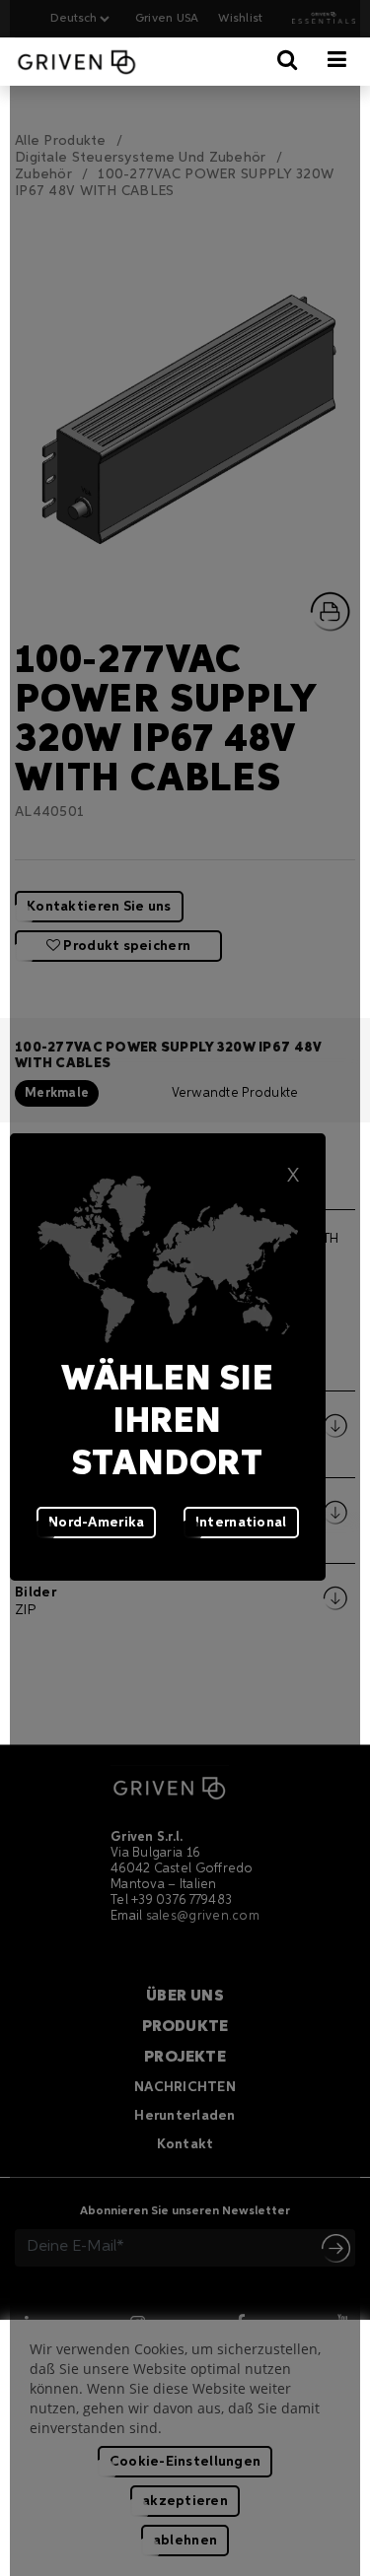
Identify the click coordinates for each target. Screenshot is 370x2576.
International (241, 1523)
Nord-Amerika (96, 1523)
